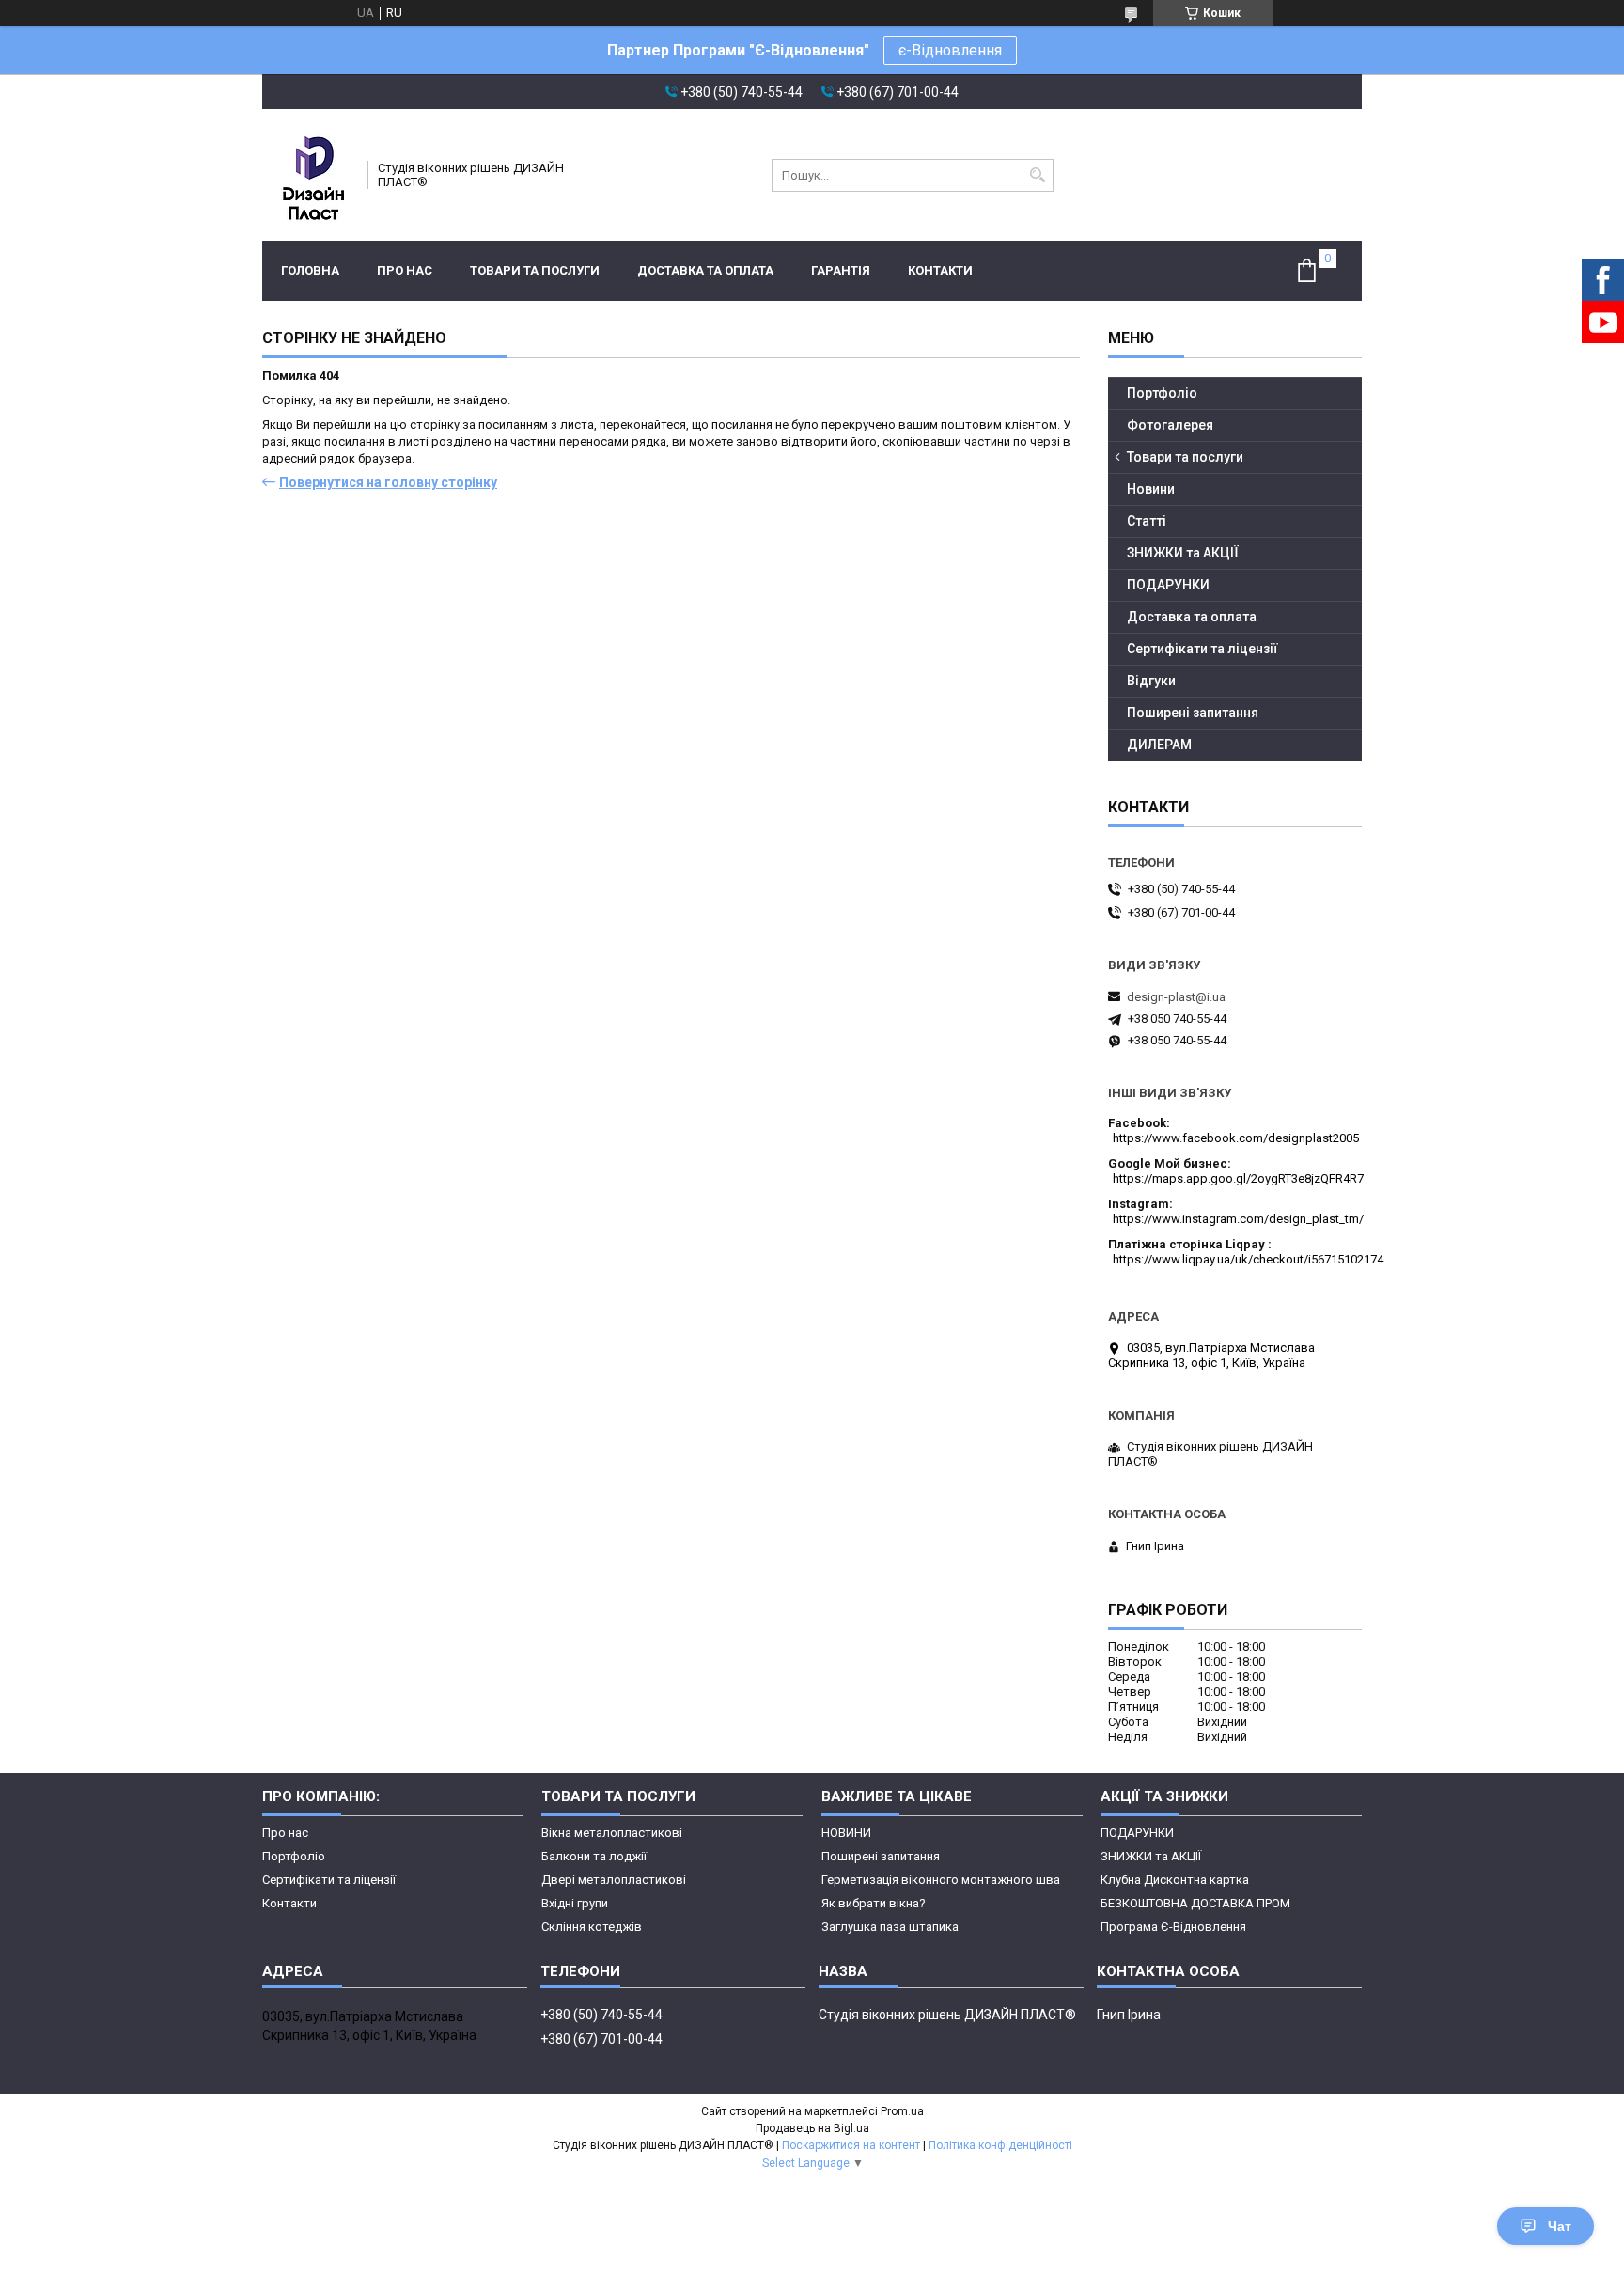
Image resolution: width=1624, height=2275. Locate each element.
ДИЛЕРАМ (1159, 745)
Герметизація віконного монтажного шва (941, 1880)
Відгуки (1151, 681)
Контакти (940, 270)
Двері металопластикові (614, 1880)
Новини (1151, 489)
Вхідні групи (575, 1903)
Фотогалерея (1170, 425)
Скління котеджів (592, 1927)
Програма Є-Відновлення (1173, 1927)
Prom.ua (902, 2111)
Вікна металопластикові (612, 1833)
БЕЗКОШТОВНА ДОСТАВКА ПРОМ (1195, 1903)
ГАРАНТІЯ (841, 270)
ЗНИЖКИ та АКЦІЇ (1183, 553)
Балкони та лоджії (594, 1856)
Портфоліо (1162, 393)
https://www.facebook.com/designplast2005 (1236, 1138)
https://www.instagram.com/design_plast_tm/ (1238, 1219)
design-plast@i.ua (1176, 997)
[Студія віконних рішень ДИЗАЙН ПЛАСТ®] (309, 175)
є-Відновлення (950, 50)
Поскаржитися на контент (851, 2145)
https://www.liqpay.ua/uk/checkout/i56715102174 (1248, 1259)
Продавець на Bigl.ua (812, 2128)
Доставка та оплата (705, 270)
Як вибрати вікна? (874, 1903)
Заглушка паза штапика (890, 1927)
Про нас (405, 270)
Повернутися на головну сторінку (388, 482)
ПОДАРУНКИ (1168, 585)
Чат (1560, 2226)
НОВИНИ (846, 1833)
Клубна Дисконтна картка (1175, 1880)
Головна (310, 270)
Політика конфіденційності (1000, 2145)
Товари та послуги (535, 270)
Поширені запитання (1193, 713)
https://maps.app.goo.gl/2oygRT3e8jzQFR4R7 (1238, 1178)
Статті (1147, 521)
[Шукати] (1037, 175)
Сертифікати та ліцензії (1202, 649)
